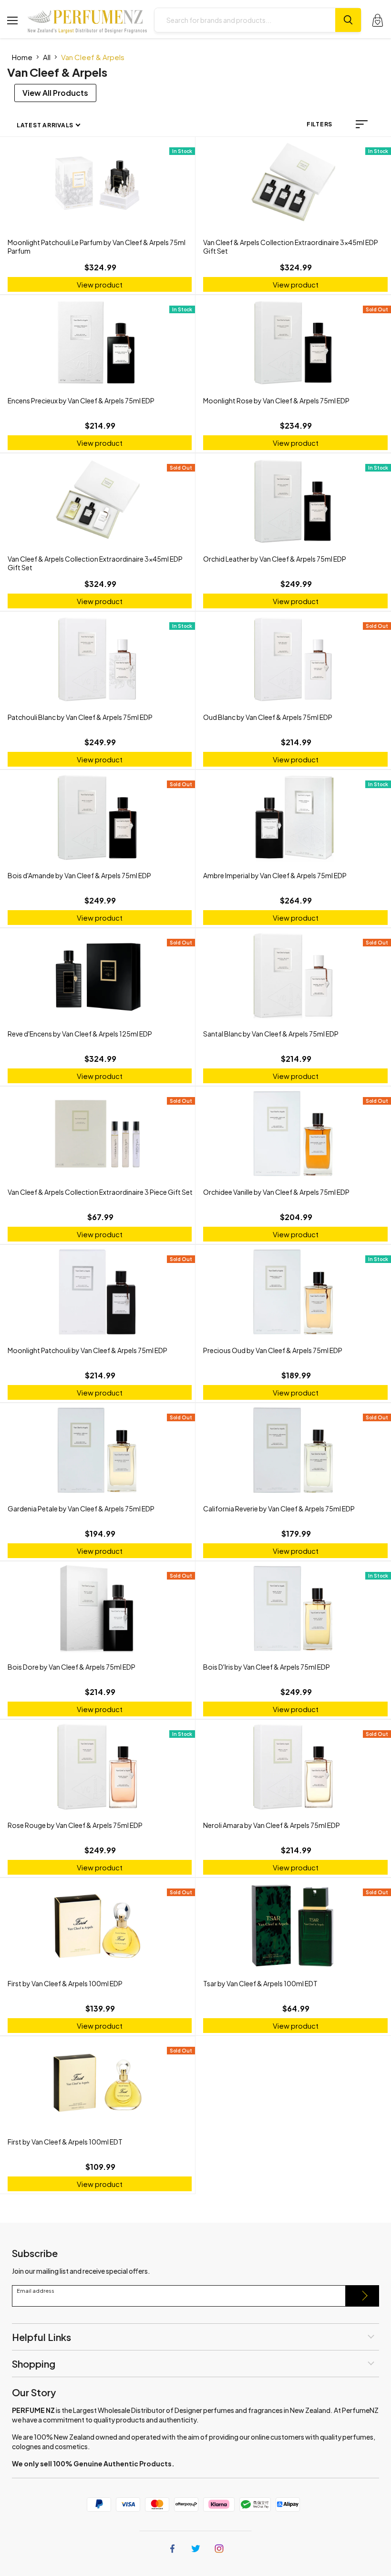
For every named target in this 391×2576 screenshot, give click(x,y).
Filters (319, 124)
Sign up (362, 2296)
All (47, 57)
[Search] (348, 20)
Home (22, 57)
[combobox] (245, 20)
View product (100, 284)
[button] (362, 124)
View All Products (55, 93)
